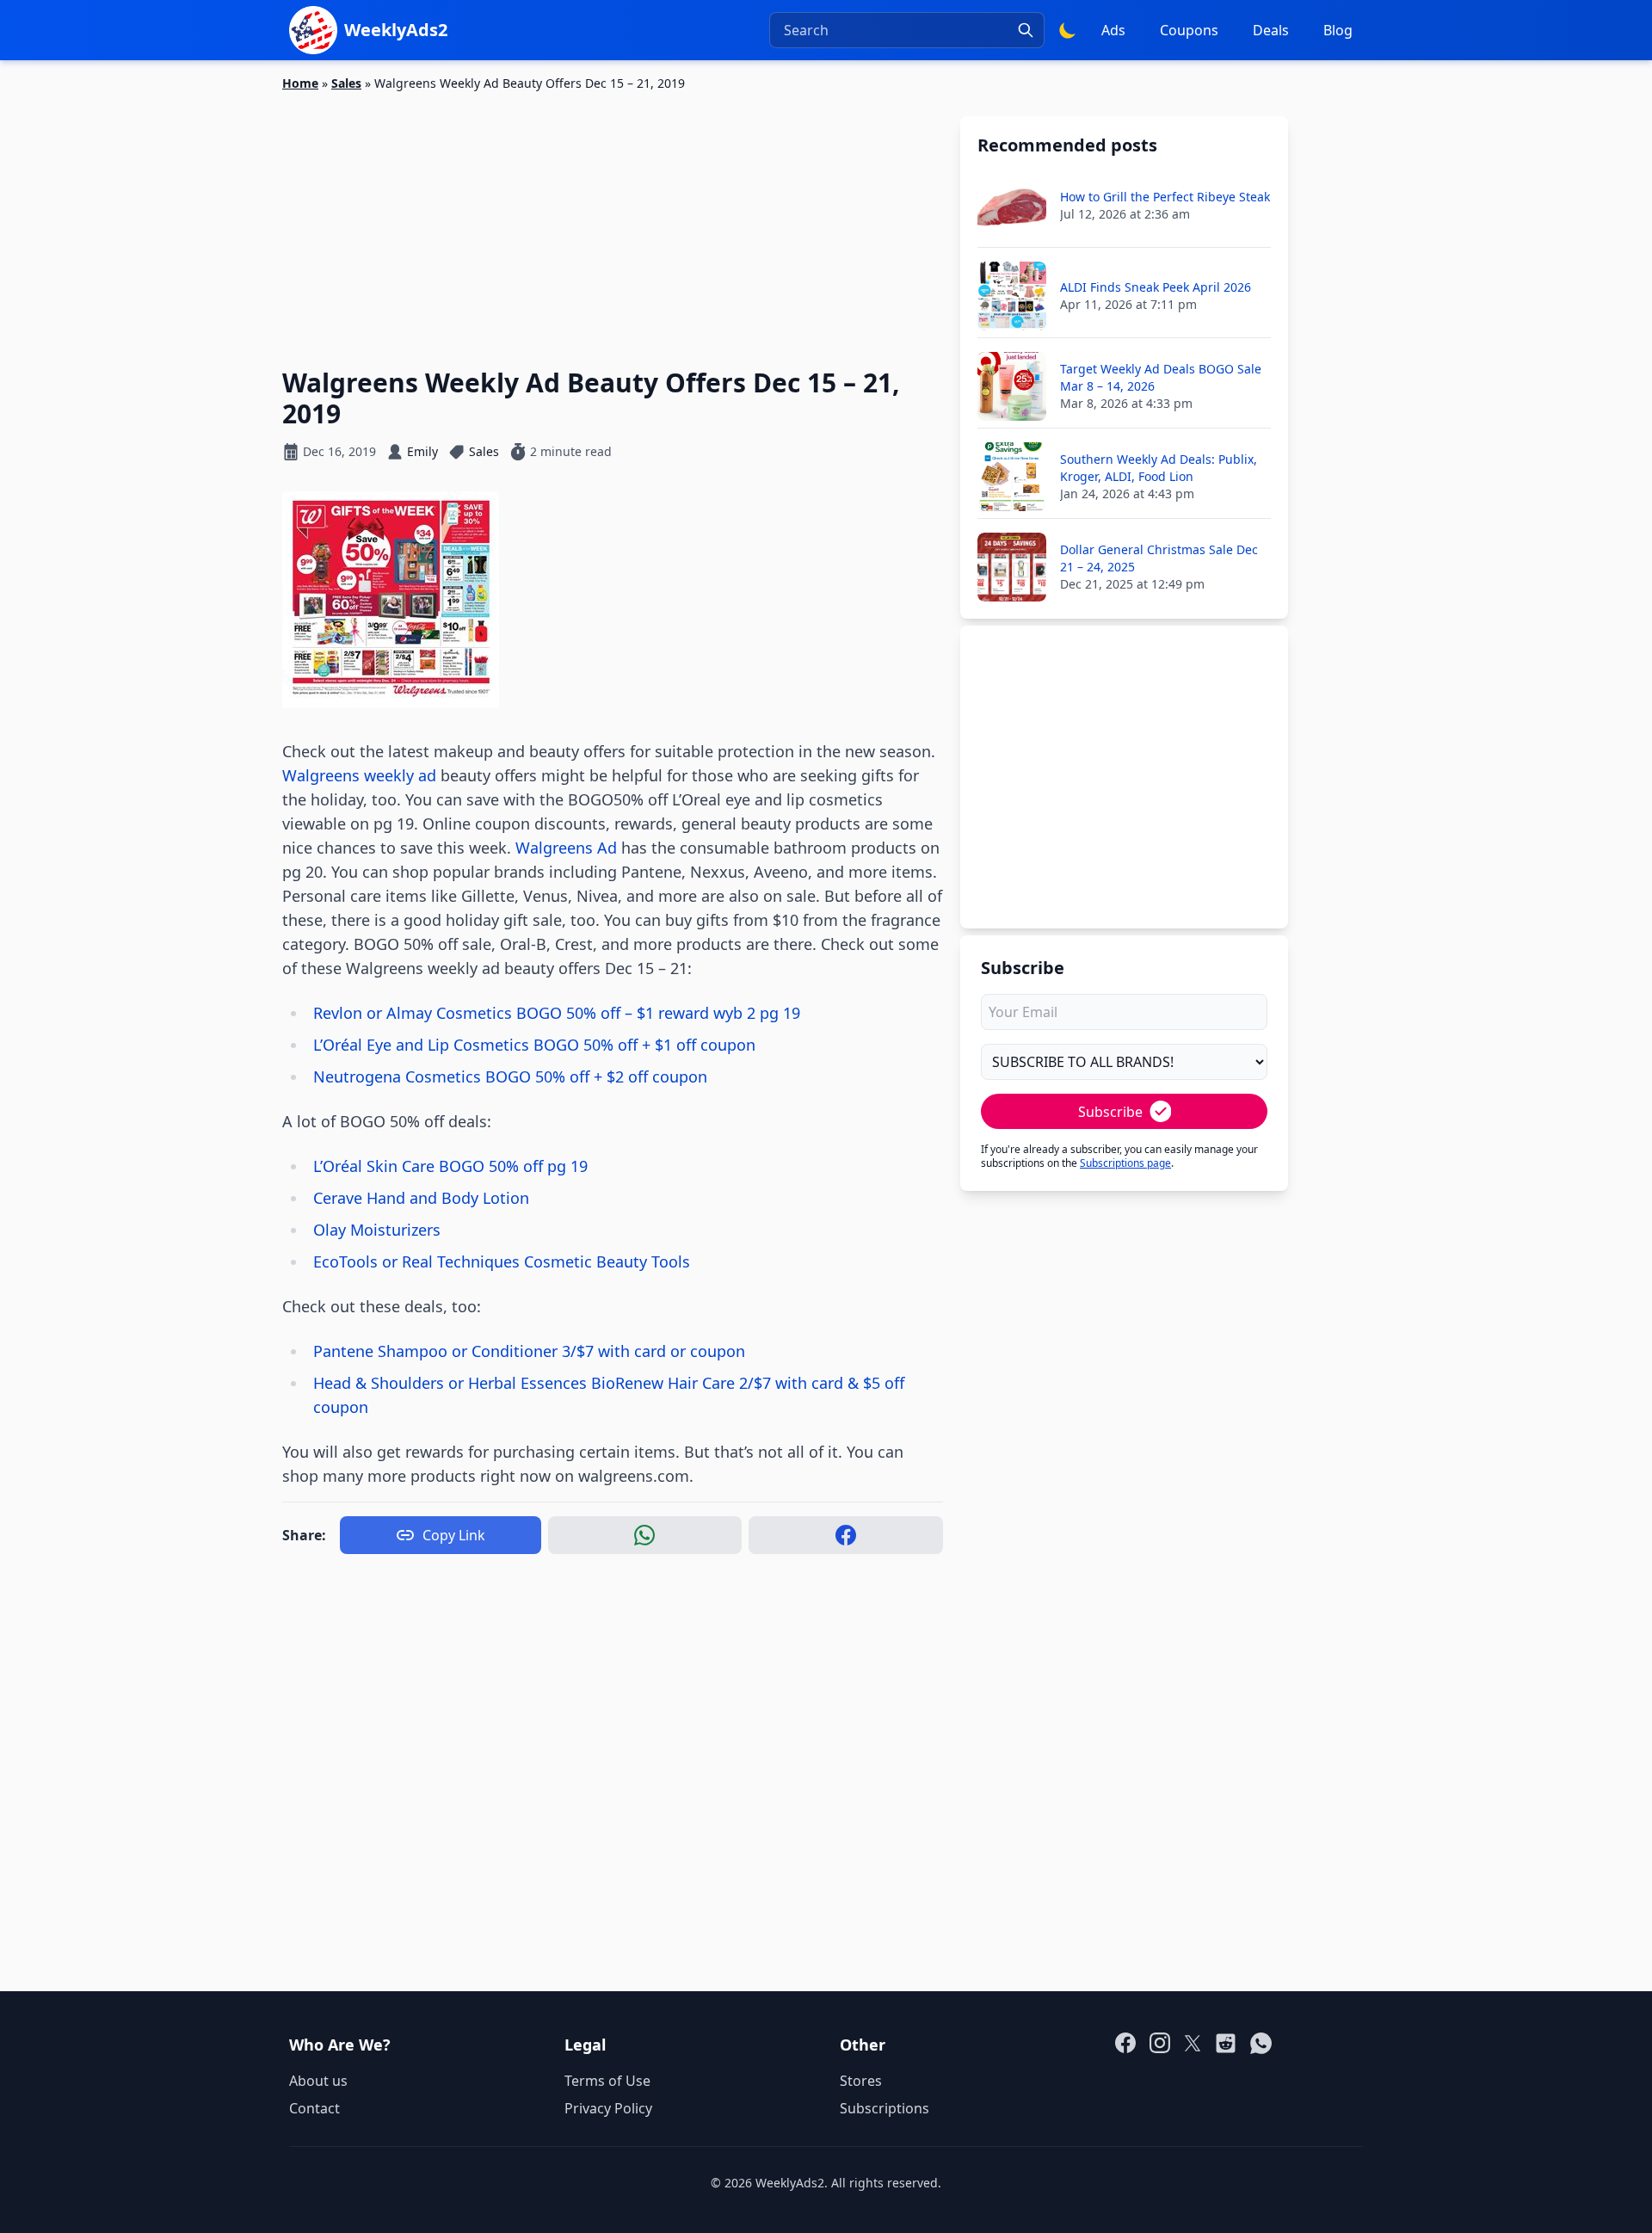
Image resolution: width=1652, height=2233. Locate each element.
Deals (1271, 30)
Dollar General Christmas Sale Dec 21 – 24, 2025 (1159, 558)
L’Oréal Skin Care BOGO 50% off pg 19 (450, 1166)
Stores (861, 2081)
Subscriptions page (1125, 1163)
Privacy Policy (608, 2108)
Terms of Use (607, 2081)
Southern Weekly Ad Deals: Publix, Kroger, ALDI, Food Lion (1159, 468)
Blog (1338, 30)
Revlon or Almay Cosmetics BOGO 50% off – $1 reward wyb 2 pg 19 (557, 1013)
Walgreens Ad (566, 848)
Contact (314, 2108)
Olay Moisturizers (377, 1230)
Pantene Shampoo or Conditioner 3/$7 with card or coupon (529, 1351)
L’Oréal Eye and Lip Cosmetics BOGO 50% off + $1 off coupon (534, 1045)
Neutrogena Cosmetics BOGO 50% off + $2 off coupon (510, 1076)
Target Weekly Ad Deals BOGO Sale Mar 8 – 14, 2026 (1161, 377)
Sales (346, 83)
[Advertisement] (613, 219)
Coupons (1189, 30)
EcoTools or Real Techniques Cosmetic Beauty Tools (502, 1261)
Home (300, 83)
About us (318, 2081)
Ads (1113, 30)
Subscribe (1110, 1112)
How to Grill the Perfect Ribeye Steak (1165, 197)
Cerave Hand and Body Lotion (421, 1198)
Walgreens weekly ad (359, 775)
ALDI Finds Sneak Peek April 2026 (1156, 287)
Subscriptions (885, 2108)
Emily (422, 451)
